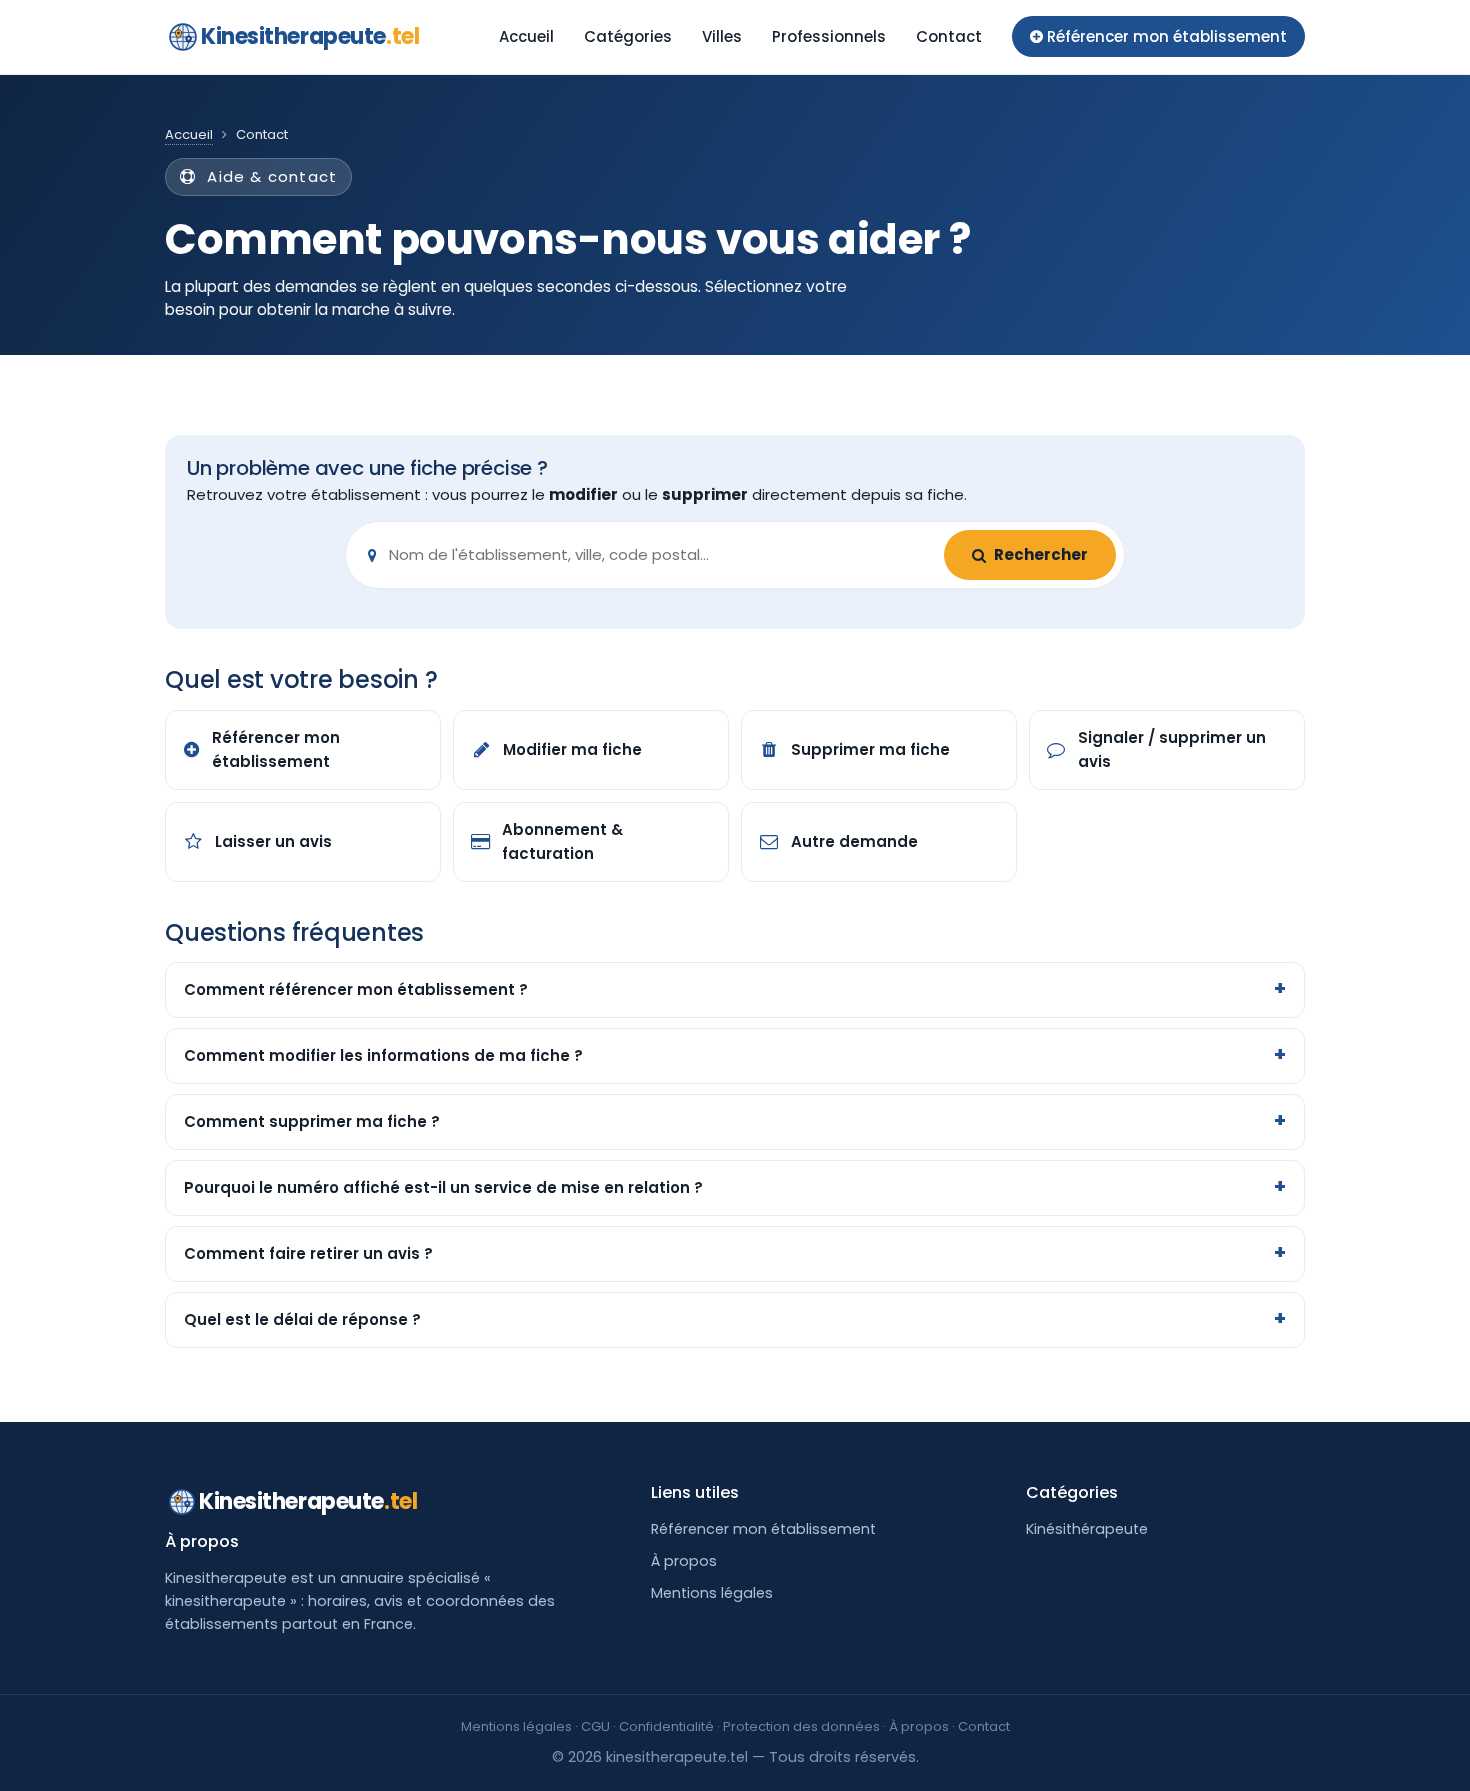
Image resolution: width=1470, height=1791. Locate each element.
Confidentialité (666, 1726)
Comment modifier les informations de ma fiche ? (383, 1055)
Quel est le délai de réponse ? (302, 1319)
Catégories (628, 36)
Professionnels (829, 36)
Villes (722, 36)
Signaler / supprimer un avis (1172, 749)
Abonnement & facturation (562, 841)
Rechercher (1041, 554)
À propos (684, 1561)
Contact (949, 36)
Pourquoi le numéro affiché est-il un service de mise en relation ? (443, 1187)
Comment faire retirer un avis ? (308, 1253)
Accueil (526, 36)
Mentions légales (712, 1593)
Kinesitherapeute (310, 36)
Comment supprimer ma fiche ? (312, 1121)
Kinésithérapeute (1087, 1529)
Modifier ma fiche (572, 749)
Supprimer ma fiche (870, 749)
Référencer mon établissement (276, 749)
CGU (595, 1726)
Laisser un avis (273, 841)
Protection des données (801, 1726)
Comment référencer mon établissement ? (356, 989)
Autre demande (854, 841)
